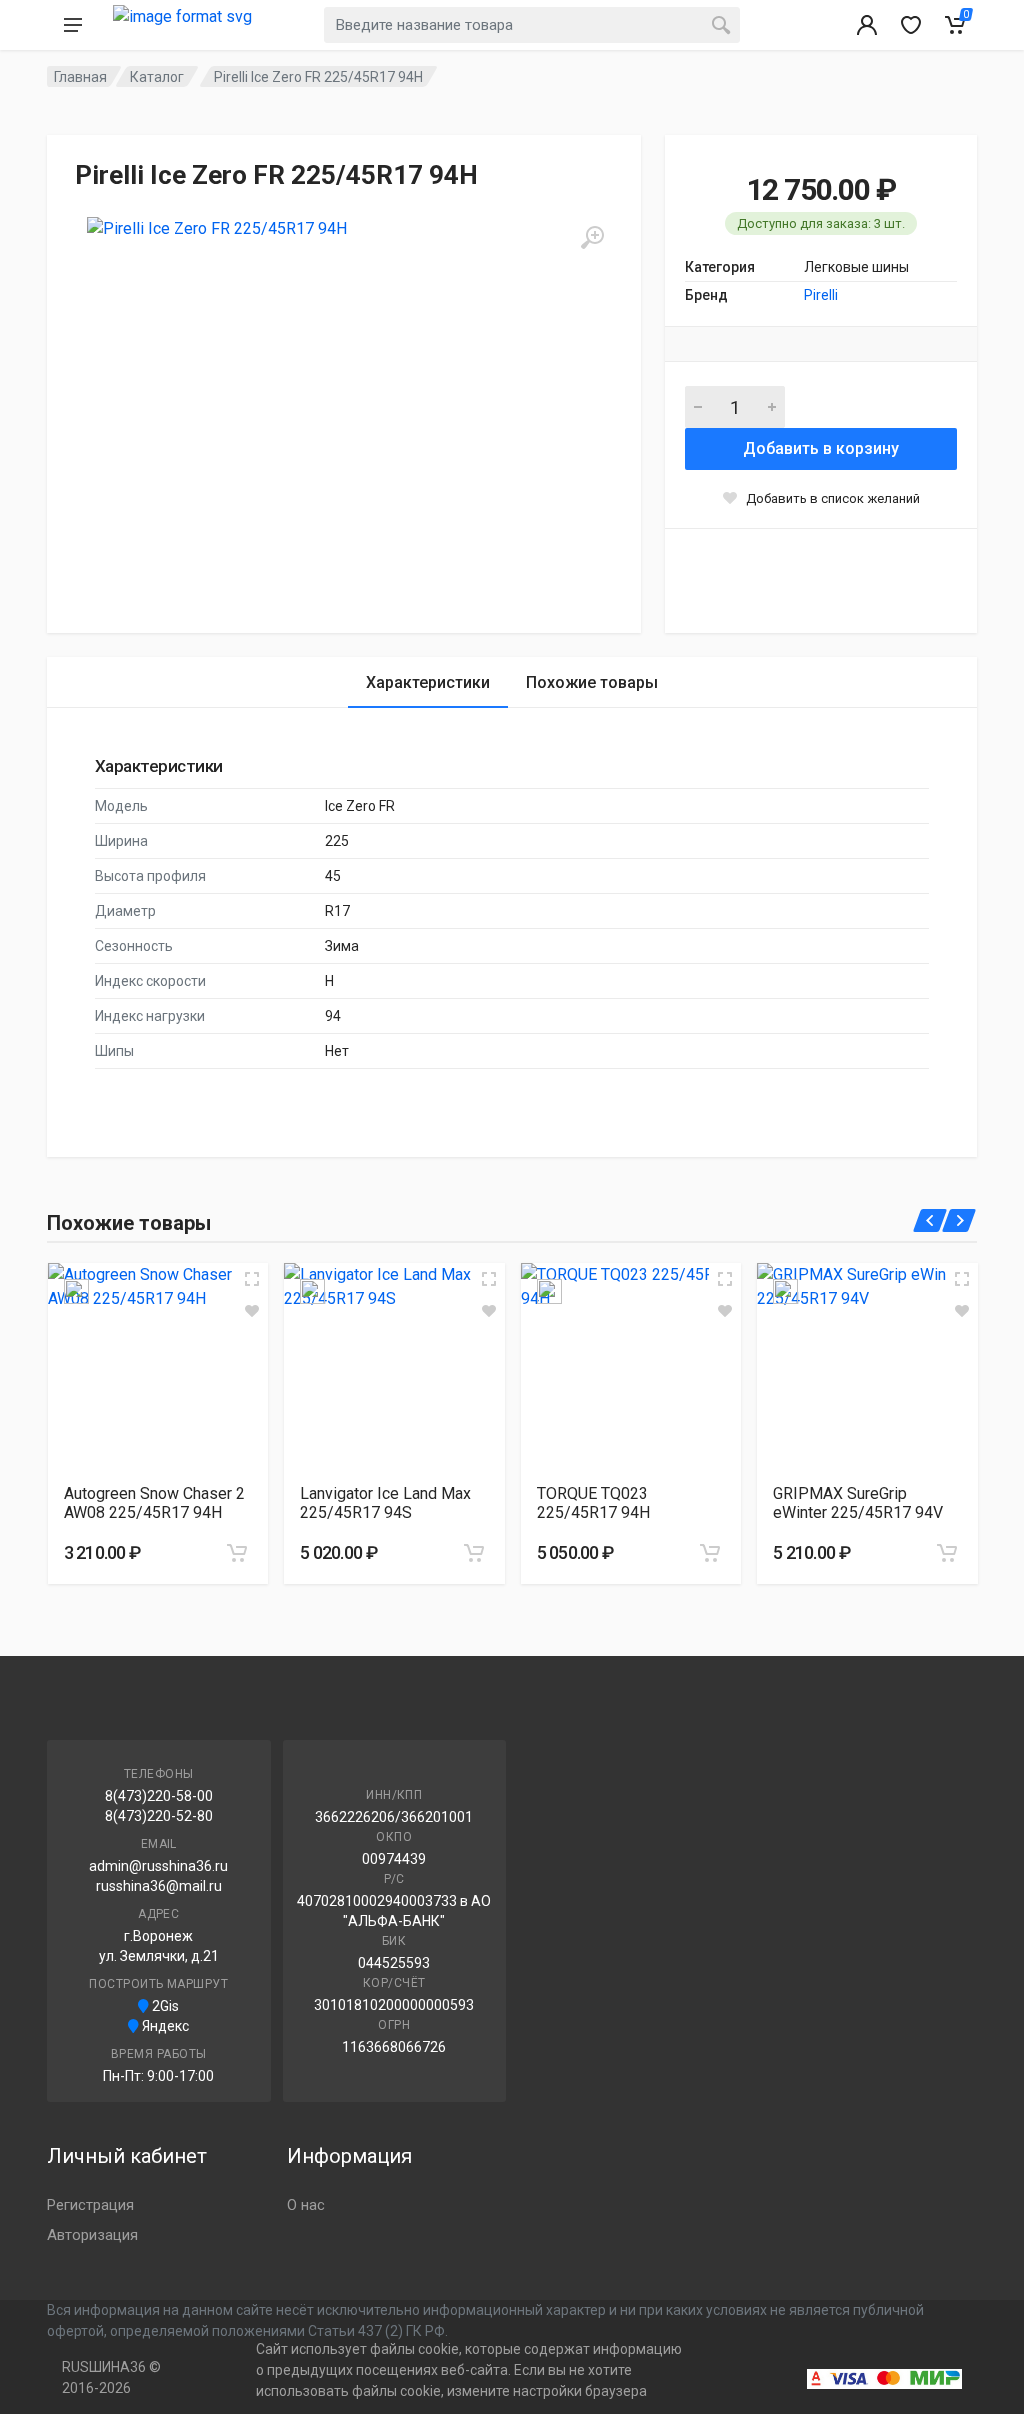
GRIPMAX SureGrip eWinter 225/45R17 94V (858, 1503)
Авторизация (92, 2235)
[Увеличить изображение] (252, 1279)
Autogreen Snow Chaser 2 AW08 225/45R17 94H (154, 1503)
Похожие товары (592, 682)
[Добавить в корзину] (237, 1553)
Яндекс (164, 2026)
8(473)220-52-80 (159, 1816)
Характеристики (428, 682)
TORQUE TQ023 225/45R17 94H (593, 1503)
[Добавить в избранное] (252, 1311)
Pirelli (821, 295)
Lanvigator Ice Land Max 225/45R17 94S (385, 1503)
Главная (80, 77)
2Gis (164, 2006)
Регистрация (90, 2205)
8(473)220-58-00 (159, 1796)
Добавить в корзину (821, 448)
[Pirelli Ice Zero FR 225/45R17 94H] (277, 407)
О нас (306, 2205)
